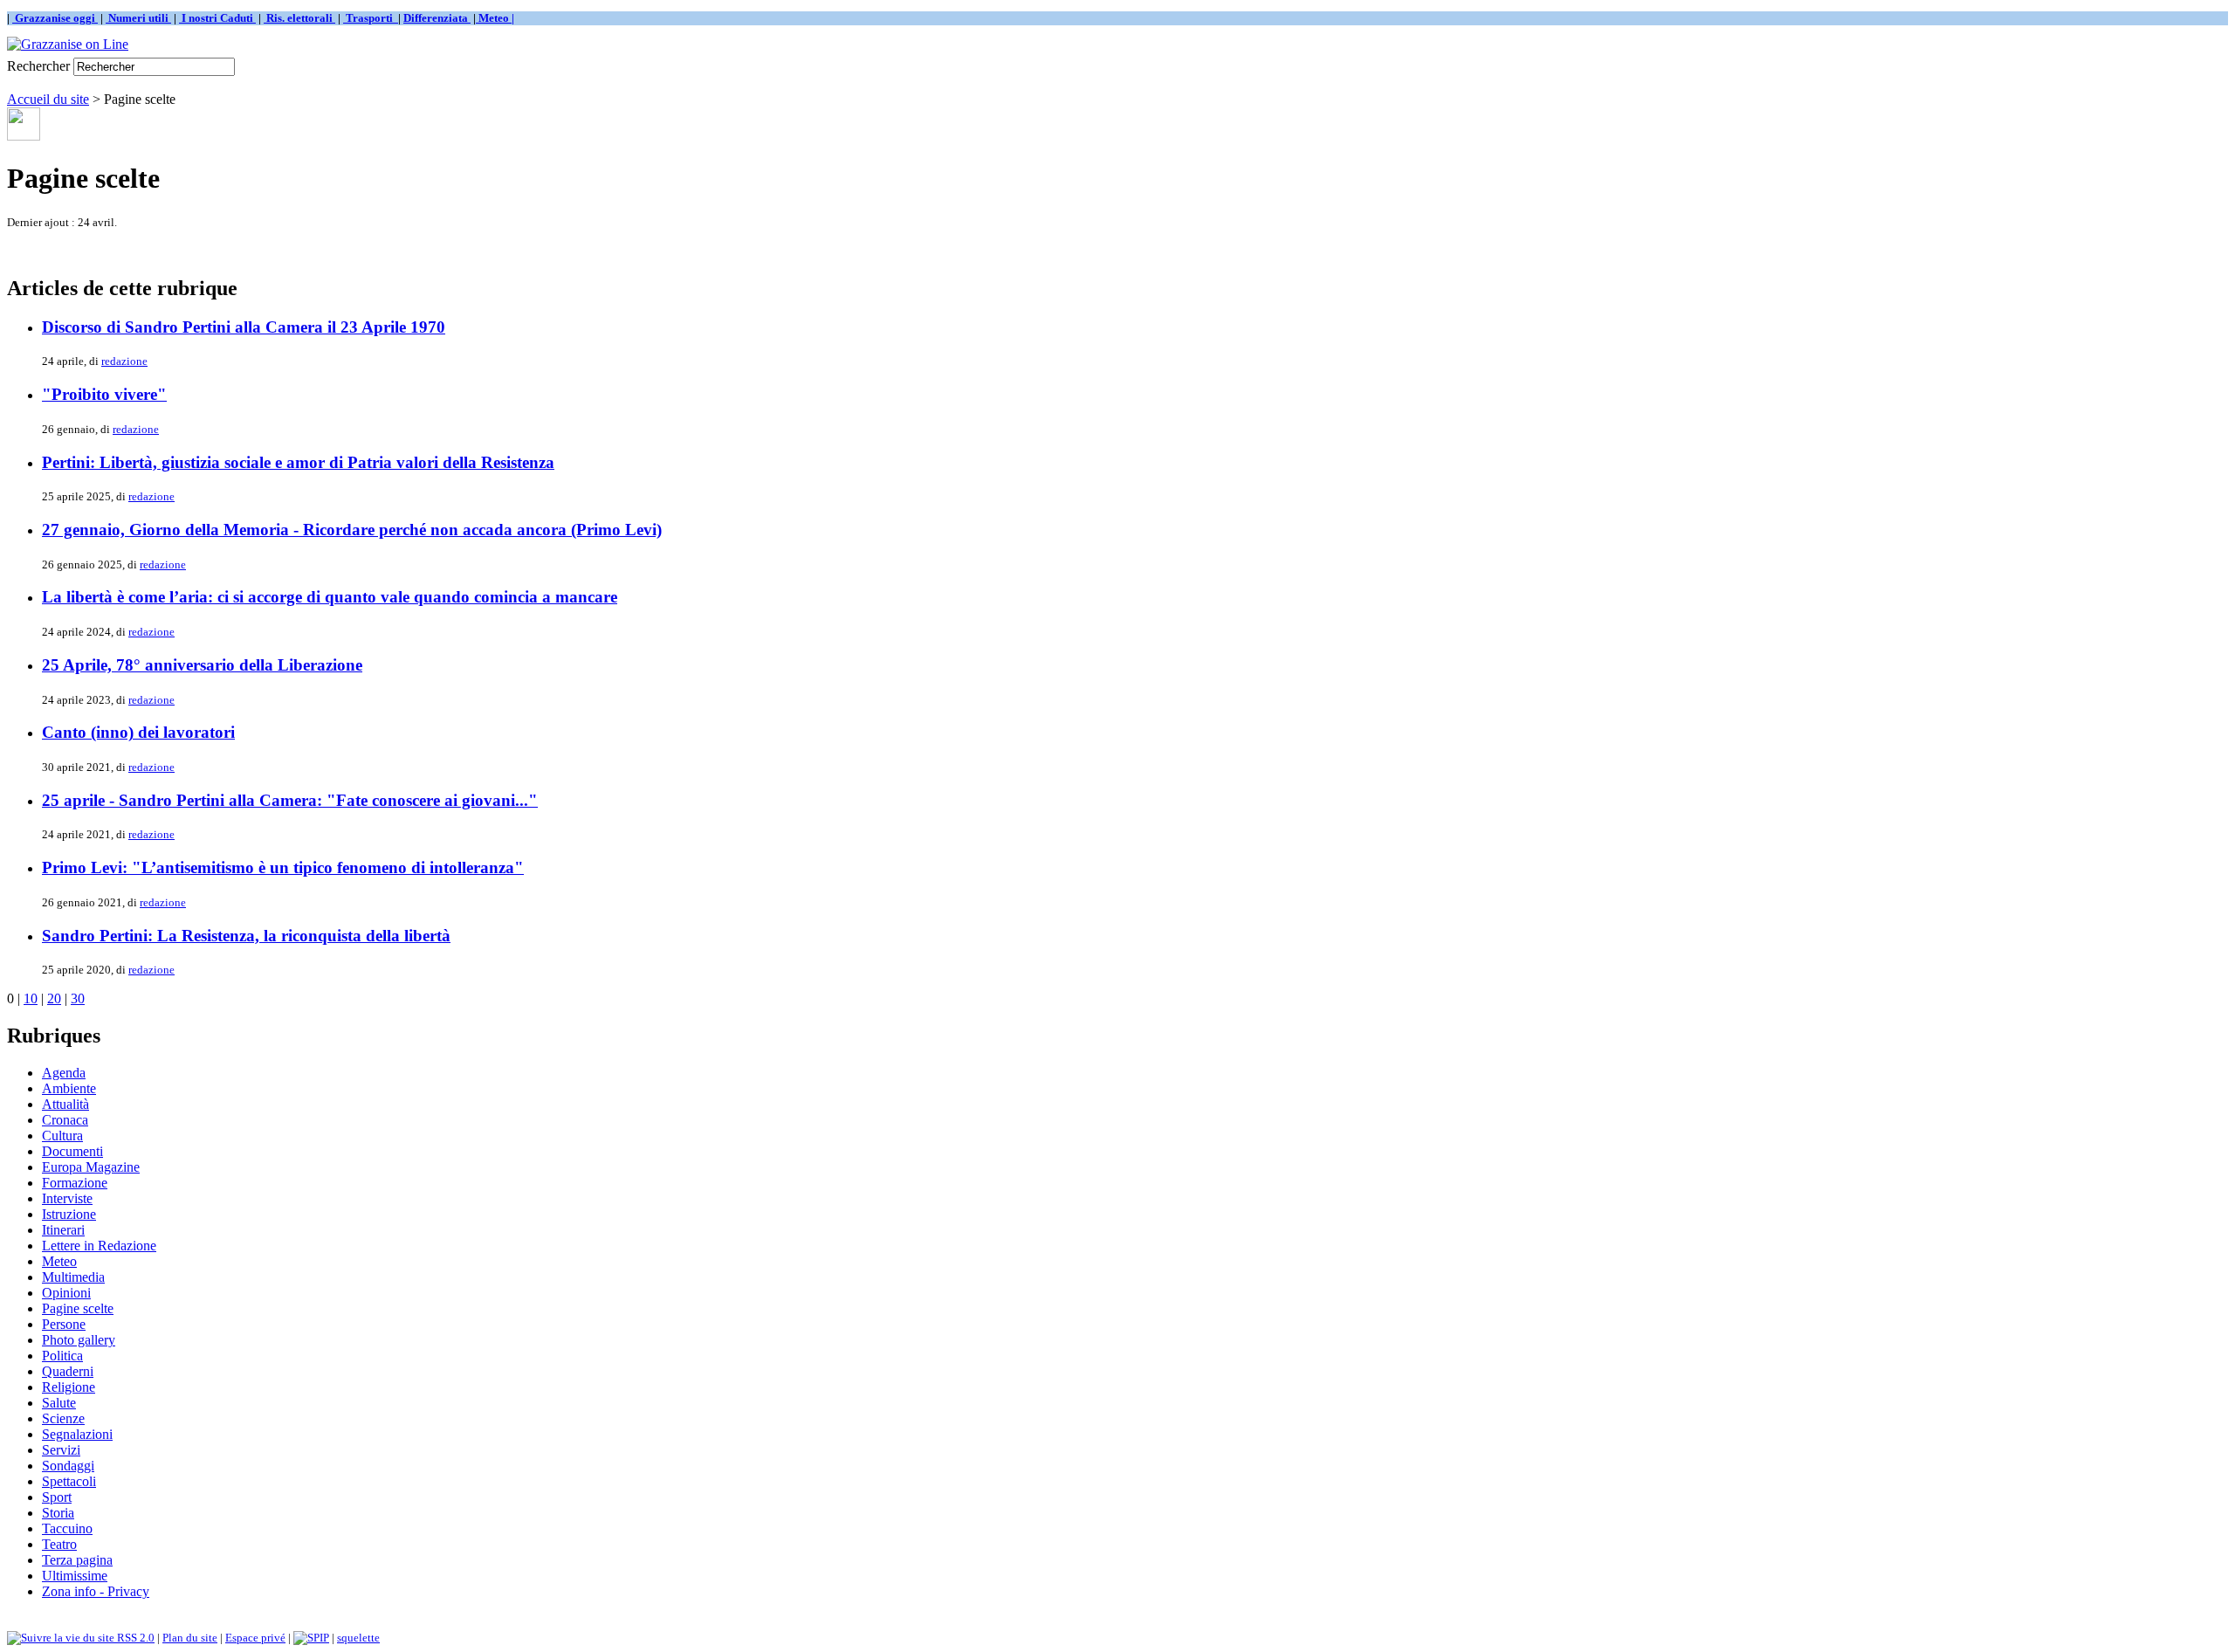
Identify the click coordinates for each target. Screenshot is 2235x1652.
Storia (58, 1513)
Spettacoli (69, 1481)
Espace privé (255, 1638)
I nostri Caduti (217, 18)
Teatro (59, 1544)
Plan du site (190, 1638)
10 (31, 998)
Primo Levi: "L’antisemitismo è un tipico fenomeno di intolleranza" (283, 867)
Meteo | (495, 18)
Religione (69, 1387)
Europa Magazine (91, 1167)
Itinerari (63, 1230)
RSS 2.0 (134, 1638)
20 (54, 998)
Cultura (62, 1136)
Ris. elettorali (299, 18)
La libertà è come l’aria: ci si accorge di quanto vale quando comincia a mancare (330, 597)
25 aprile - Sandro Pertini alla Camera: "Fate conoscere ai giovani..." (290, 800)
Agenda (64, 1073)
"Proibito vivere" (104, 394)
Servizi (61, 1450)
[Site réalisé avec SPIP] (311, 1638)
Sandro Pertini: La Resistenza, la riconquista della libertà (246, 936)
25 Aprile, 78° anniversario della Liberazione (202, 665)
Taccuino (67, 1528)
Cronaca (65, 1120)
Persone (64, 1324)
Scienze (63, 1418)
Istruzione (69, 1214)
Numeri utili (138, 18)
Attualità (65, 1104)
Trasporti (371, 18)
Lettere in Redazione (99, 1246)
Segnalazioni (77, 1434)
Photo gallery (79, 1340)
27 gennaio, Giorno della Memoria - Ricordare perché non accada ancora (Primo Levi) (352, 530)
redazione (124, 361)
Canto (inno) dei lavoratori (138, 732)
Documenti (72, 1151)
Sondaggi (68, 1466)
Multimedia (73, 1277)
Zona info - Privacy (96, 1591)
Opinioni (66, 1293)
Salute (59, 1403)
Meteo (59, 1261)
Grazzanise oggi (55, 18)
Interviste (67, 1198)
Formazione (75, 1183)
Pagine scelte (78, 1308)
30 (78, 998)
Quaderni (68, 1371)
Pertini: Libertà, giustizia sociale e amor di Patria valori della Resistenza (298, 462)
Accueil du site (48, 99)
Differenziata (437, 18)
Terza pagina (77, 1560)
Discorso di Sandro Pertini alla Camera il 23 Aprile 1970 (244, 327)
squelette (358, 1638)
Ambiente (69, 1088)
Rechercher (38, 66)
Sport (57, 1497)
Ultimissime (75, 1576)
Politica (62, 1356)
